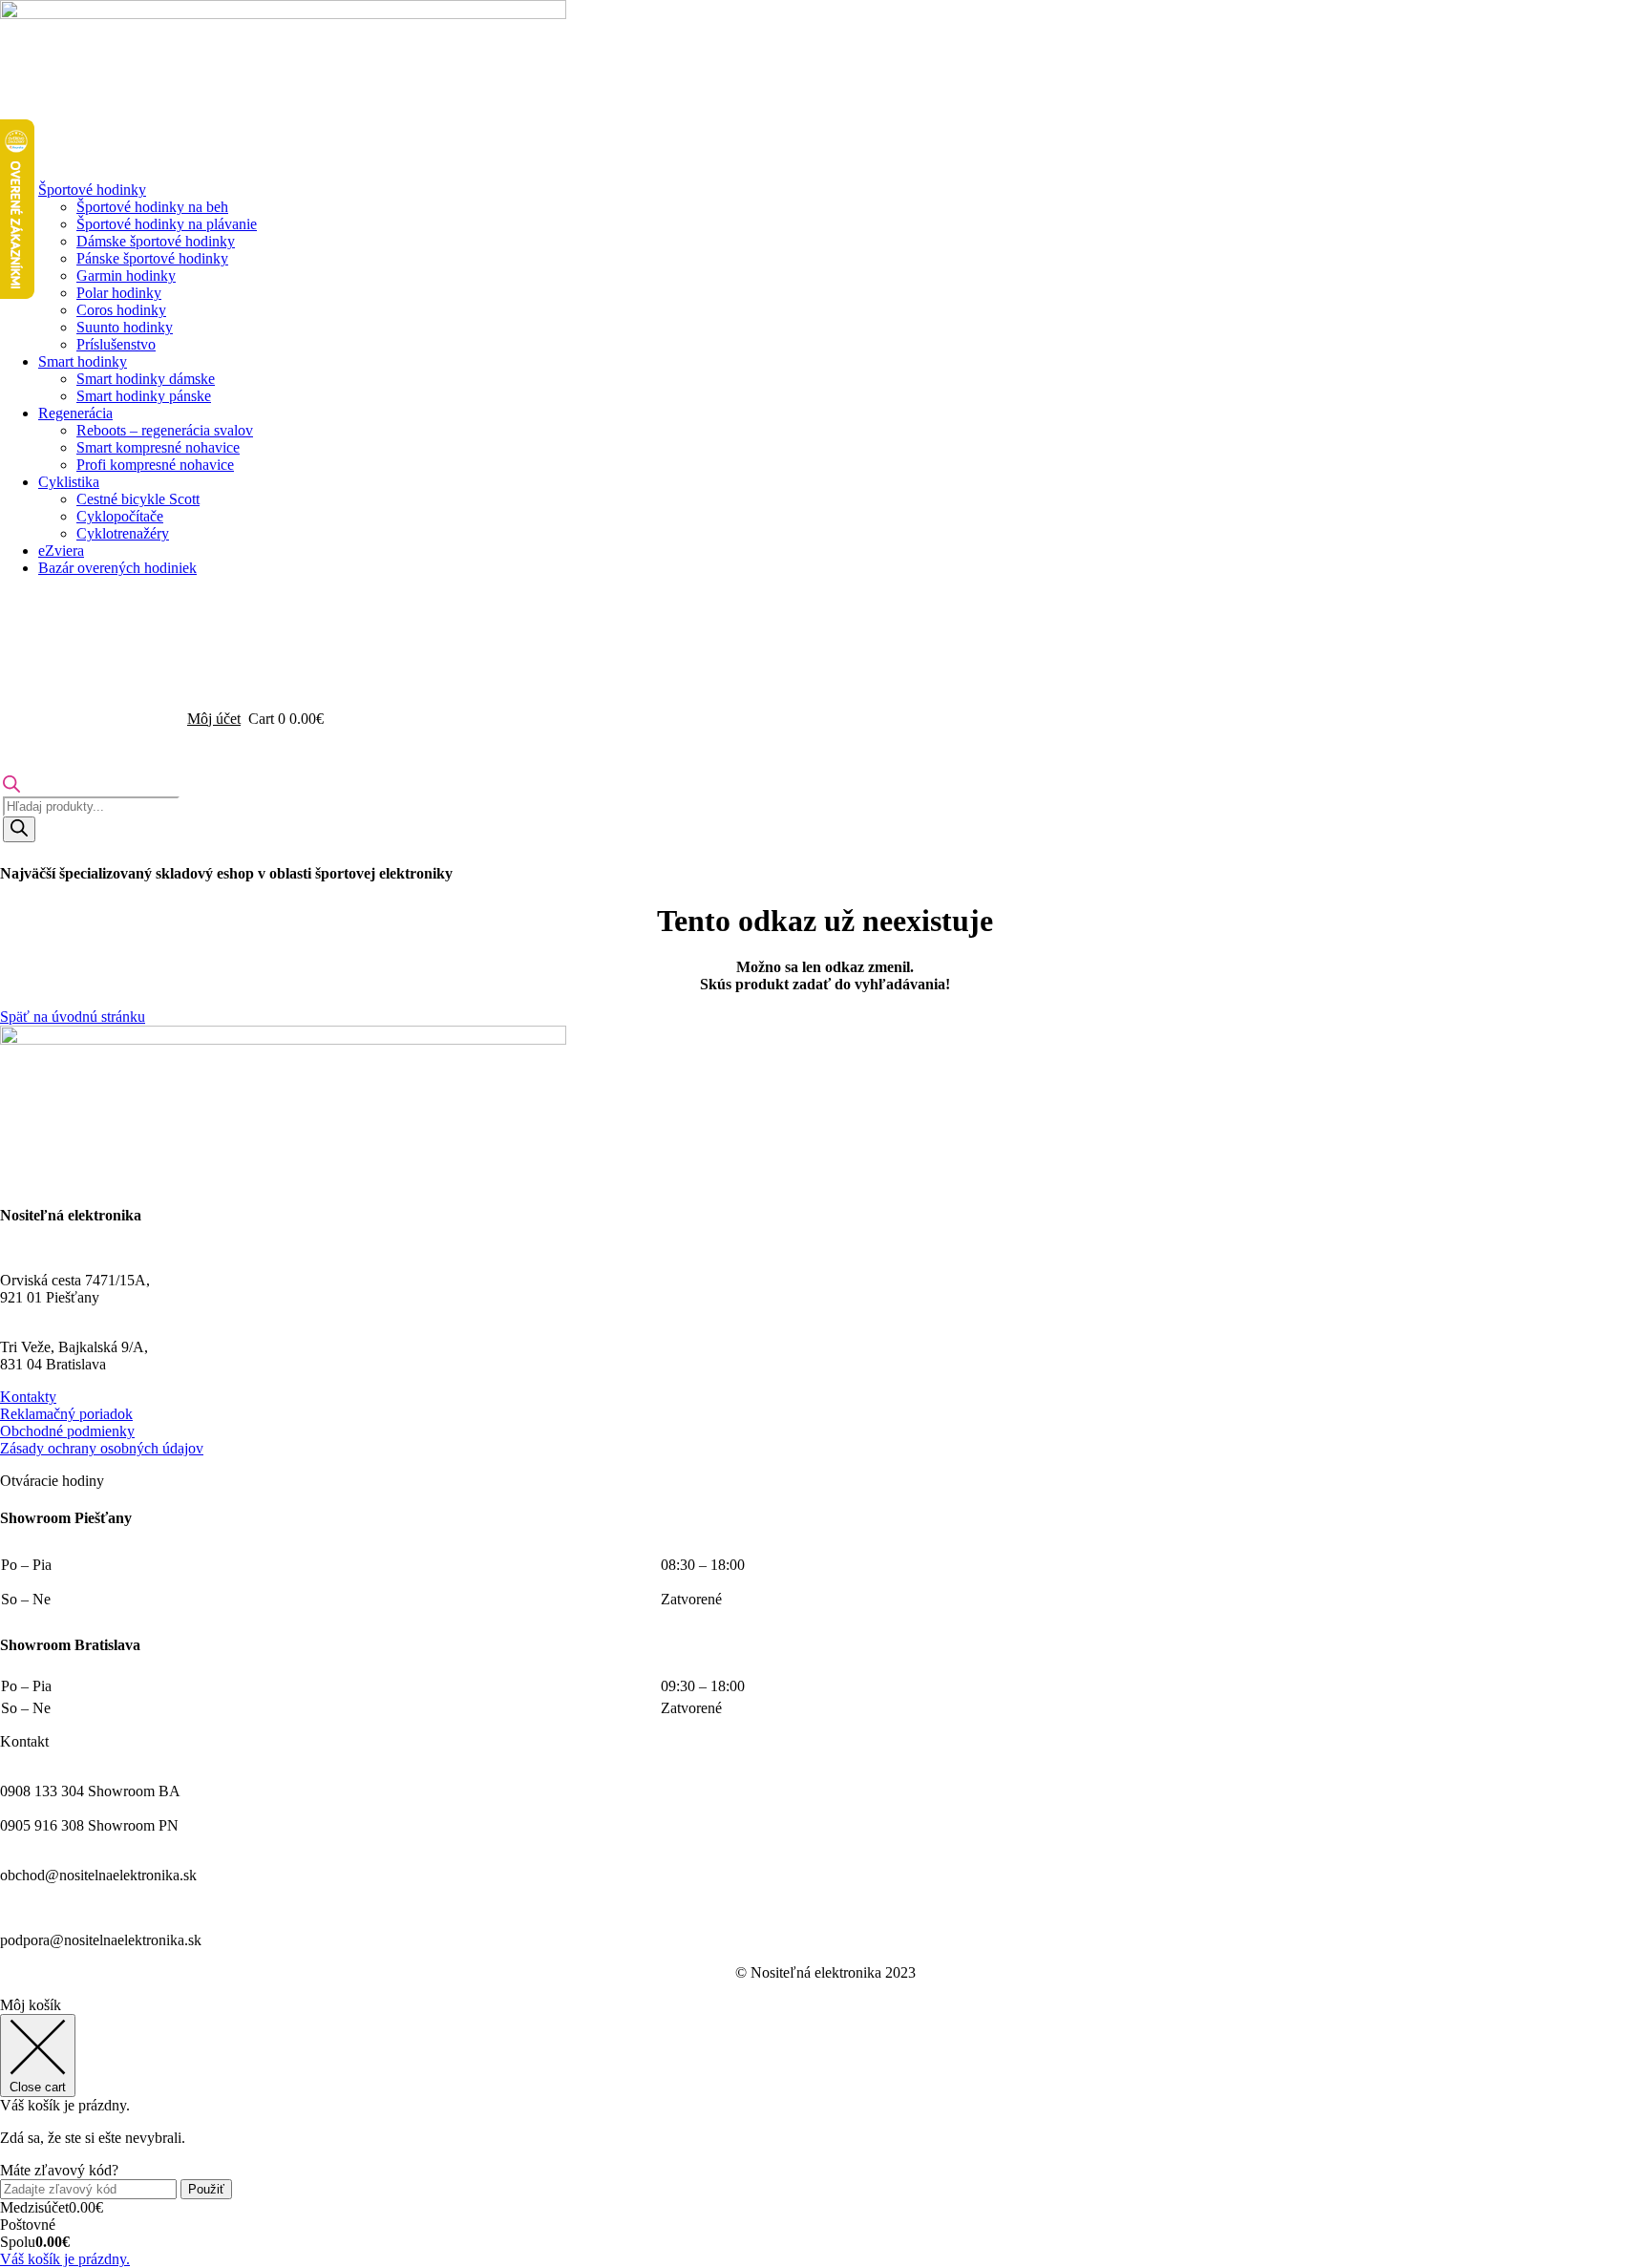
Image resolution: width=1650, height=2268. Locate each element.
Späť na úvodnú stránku (73, 1017)
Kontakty (28, 1397)
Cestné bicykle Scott (138, 499)
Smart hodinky (83, 361)
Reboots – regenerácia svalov (165, 430)
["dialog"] (825, 2132)
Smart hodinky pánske (144, 396)
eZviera (61, 551)
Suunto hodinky (125, 327)
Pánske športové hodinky (152, 258)
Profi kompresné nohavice (155, 465)
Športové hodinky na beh (152, 207)
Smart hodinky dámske (146, 379)
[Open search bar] (11, 787)
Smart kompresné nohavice (158, 447)
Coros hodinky (121, 310)
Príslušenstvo (116, 344)
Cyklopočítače (120, 516)
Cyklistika (69, 482)
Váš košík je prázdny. (65, 2259)
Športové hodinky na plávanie (167, 224)
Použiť (206, 2189)
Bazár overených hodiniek (117, 568)
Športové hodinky (92, 190)
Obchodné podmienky (67, 1431)
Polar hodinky (119, 293)
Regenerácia (75, 413)
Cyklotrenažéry (123, 533)
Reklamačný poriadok (66, 1414)
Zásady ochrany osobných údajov (102, 1448)
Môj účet (214, 719)
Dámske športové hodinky (156, 241)
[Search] (19, 829)
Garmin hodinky (126, 276)
